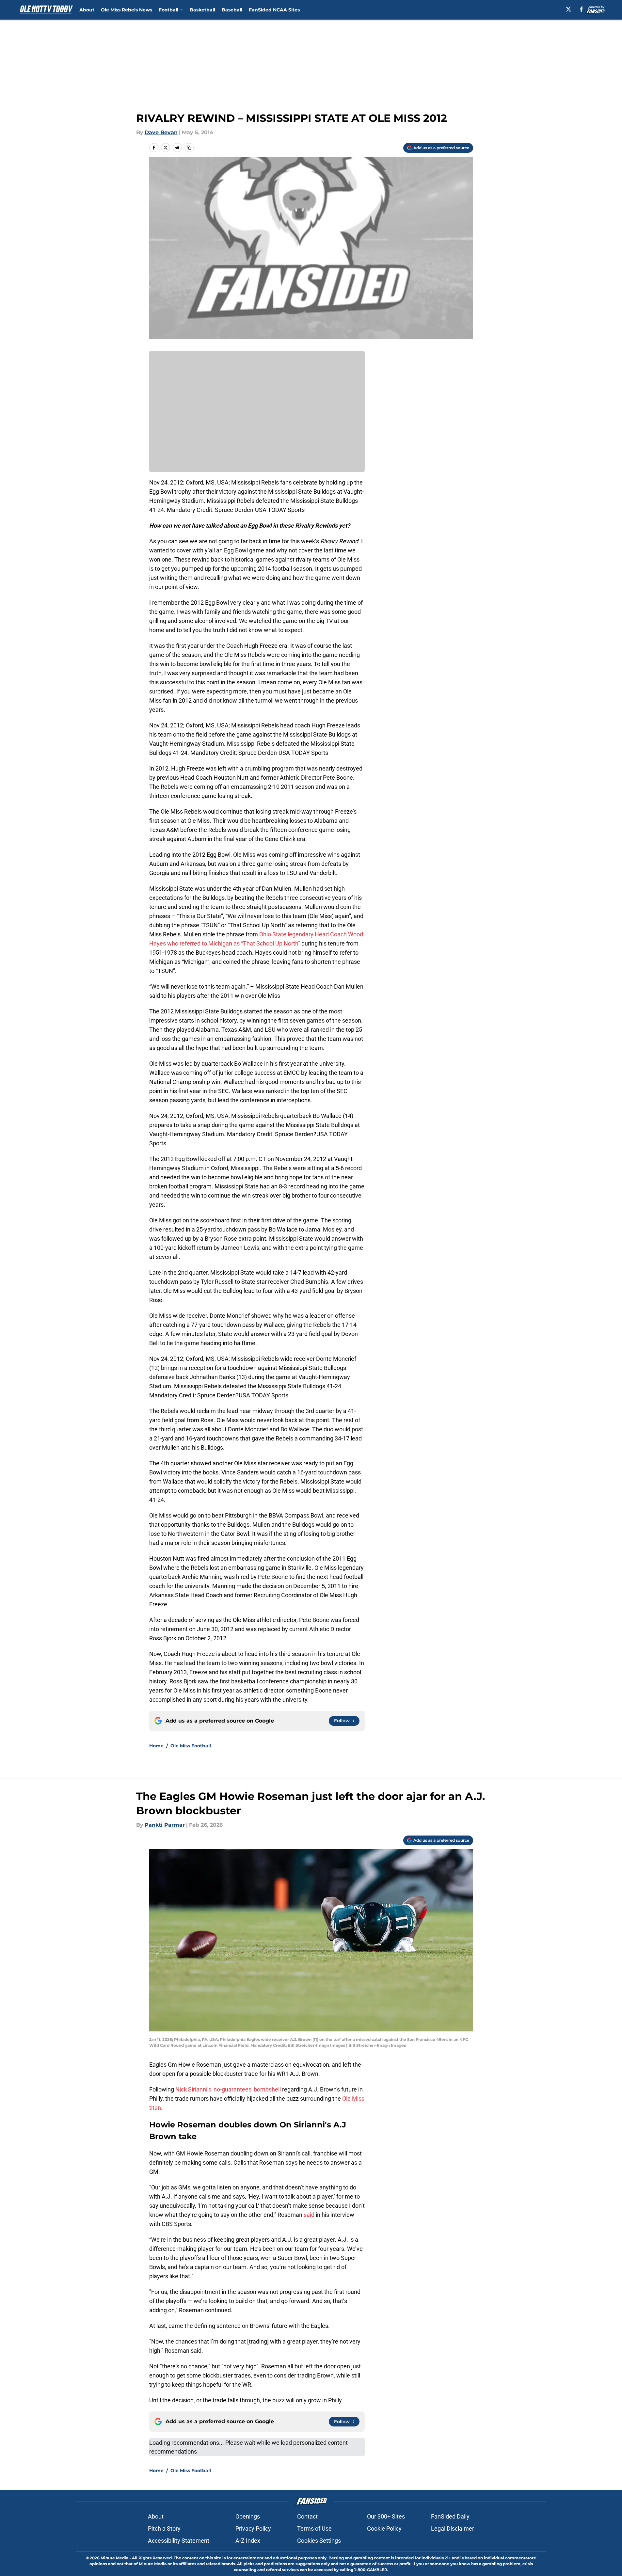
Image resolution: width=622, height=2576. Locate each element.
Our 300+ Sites (386, 2516)
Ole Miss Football (191, 1746)
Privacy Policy (253, 2528)
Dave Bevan (161, 132)
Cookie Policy (384, 2528)
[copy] (189, 148)
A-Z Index (248, 2541)
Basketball (202, 10)
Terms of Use (314, 2528)
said (309, 2215)
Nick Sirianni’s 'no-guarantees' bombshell (229, 2089)
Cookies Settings (319, 2541)
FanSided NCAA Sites (274, 10)
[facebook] (581, 9)
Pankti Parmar (165, 1825)
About (87, 10)
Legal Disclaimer (453, 2528)
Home (156, 1746)
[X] (568, 9)
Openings (248, 2516)
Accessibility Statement (179, 2541)
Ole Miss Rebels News (127, 10)
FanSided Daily (450, 2516)
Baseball (232, 10)
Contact (307, 2516)
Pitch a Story (164, 2528)
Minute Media (114, 2558)
